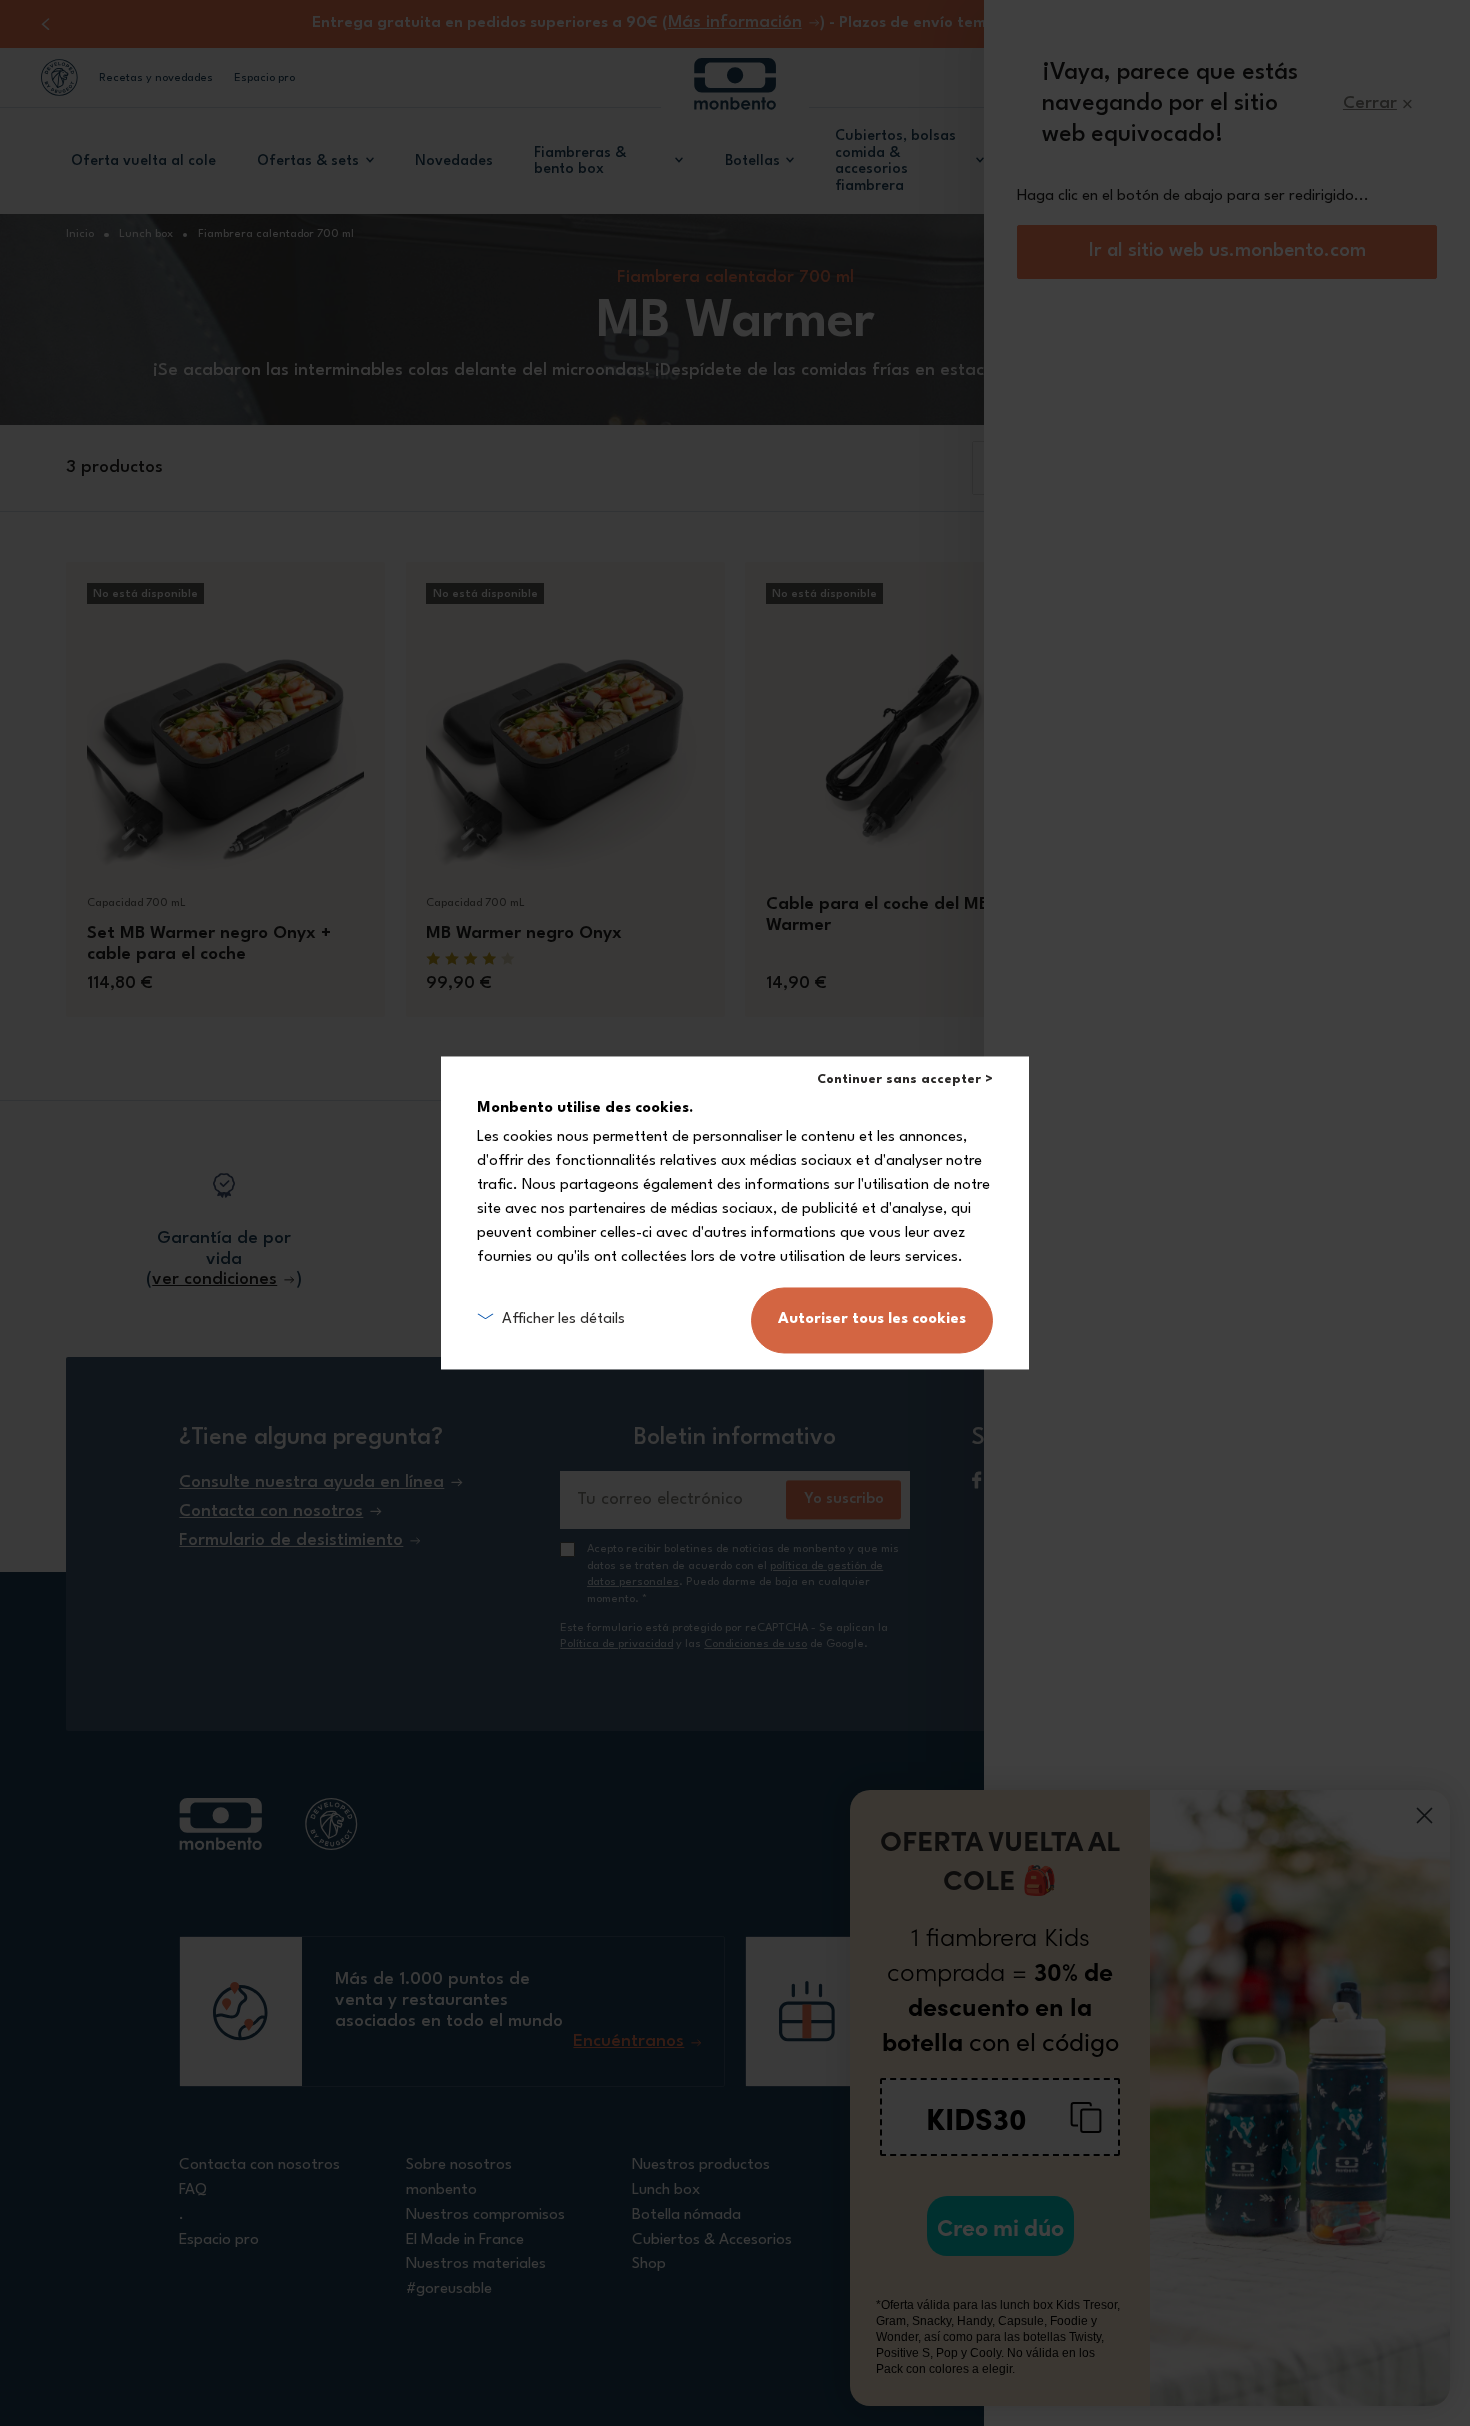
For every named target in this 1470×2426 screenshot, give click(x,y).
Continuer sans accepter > (905, 1079)
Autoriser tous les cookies (872, 1320)
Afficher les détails (563, 1319)
